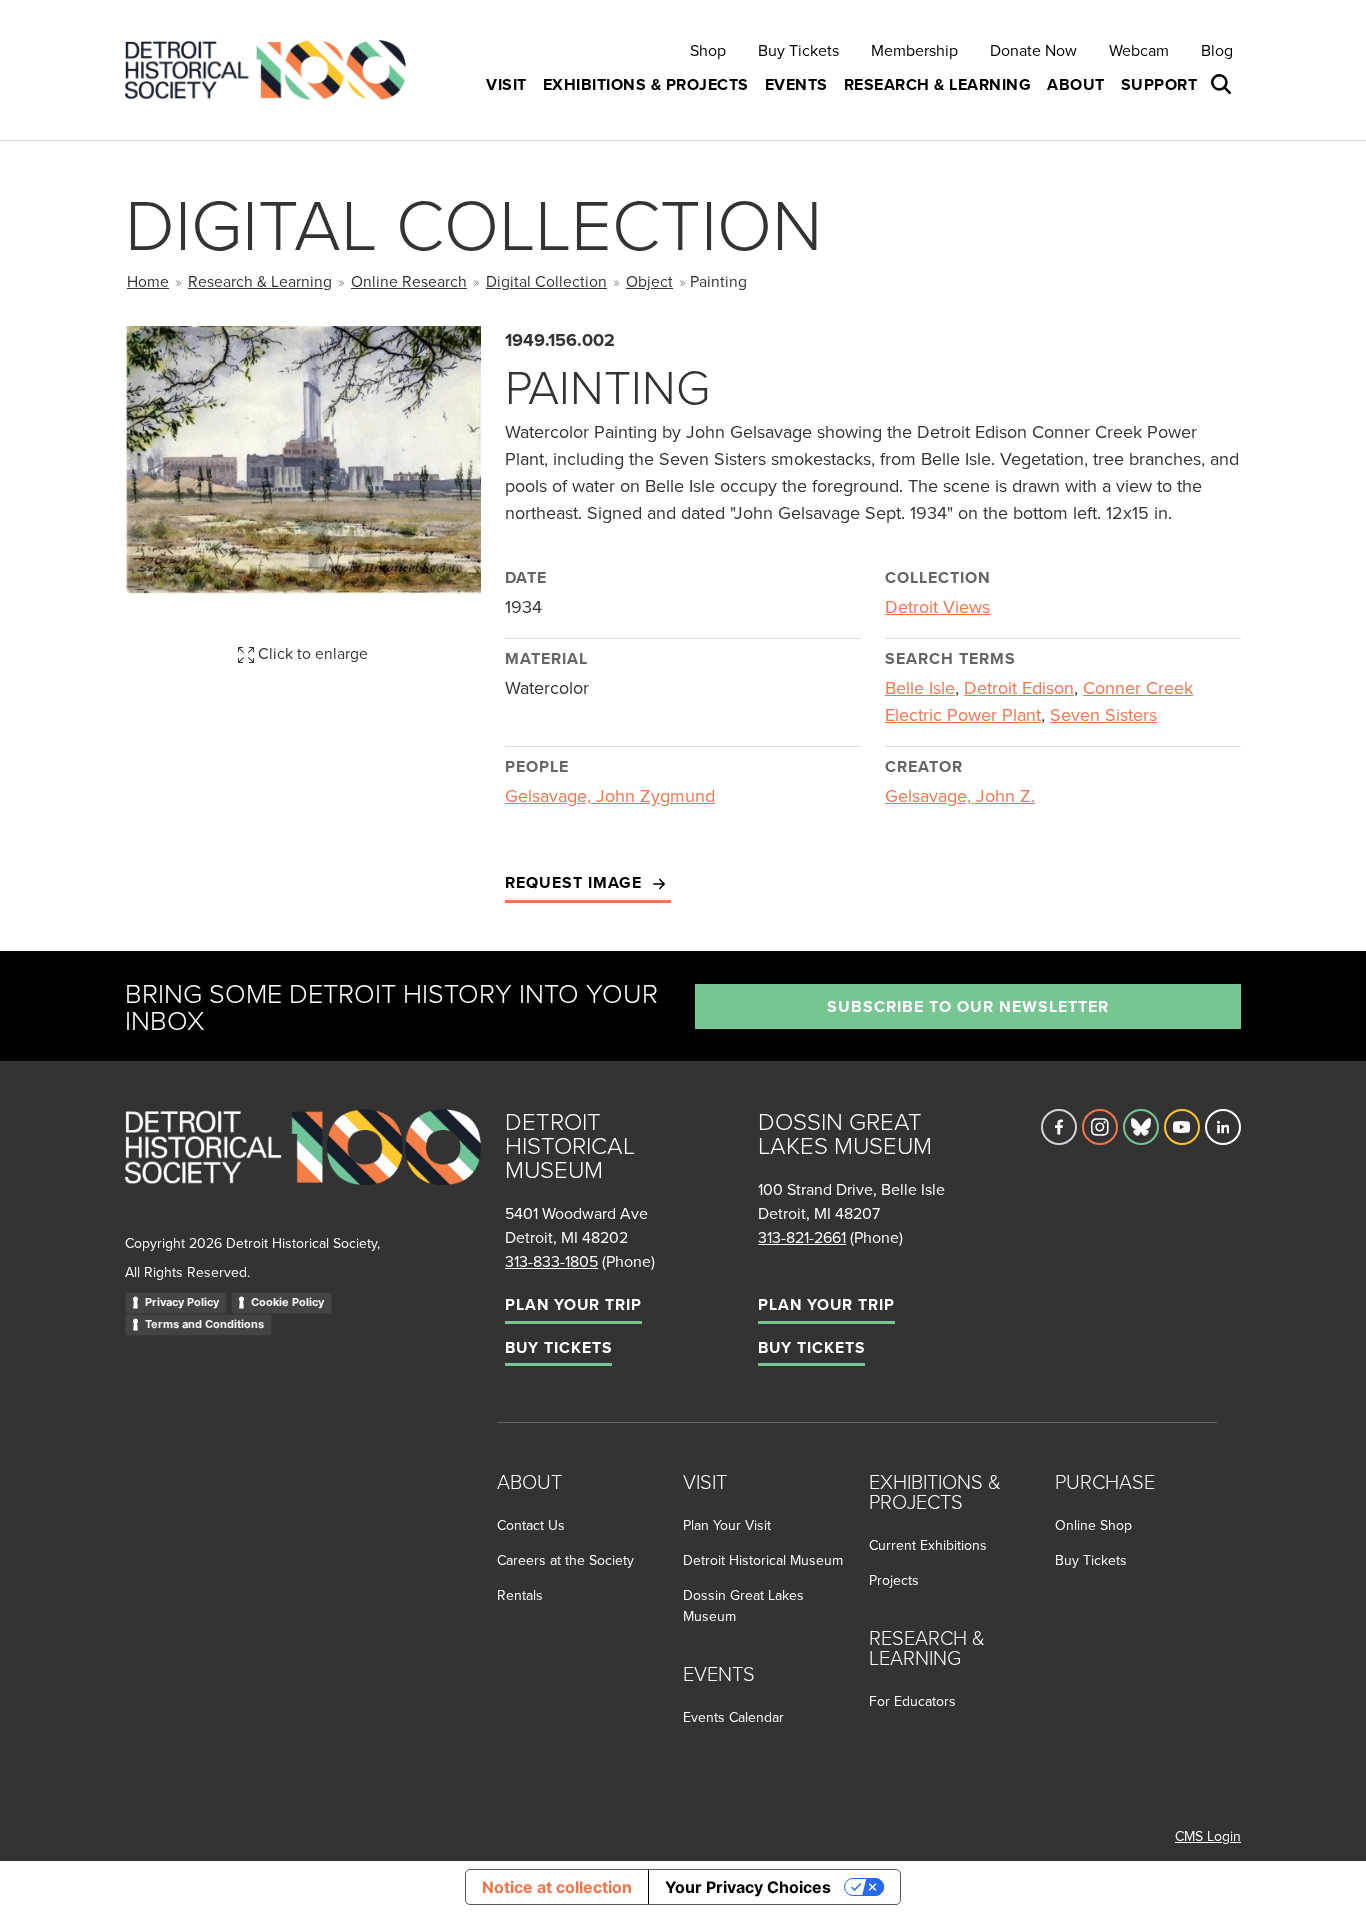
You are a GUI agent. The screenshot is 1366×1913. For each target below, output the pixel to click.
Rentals (520, 1595)
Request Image (576, 882)
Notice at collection (557, 1887)
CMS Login (1208, 1836)
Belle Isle (920, 687)
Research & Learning (260, 281)
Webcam (1139, 50)
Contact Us (531, 1525)
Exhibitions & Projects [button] (646, 84)
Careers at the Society (565, 1560)
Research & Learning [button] (938, 84)
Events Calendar (733, 1717)
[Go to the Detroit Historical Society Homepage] (273, 70)
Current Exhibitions (928, 1545)
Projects (894, 1580)
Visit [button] (506, 84)
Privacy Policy (182, 1302)
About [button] (1076, 84)
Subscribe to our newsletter (968, 1006)
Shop (708, 50)
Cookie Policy (287, 1302)
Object (649, 281)
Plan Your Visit (727, 1525)
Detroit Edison (1019, 687)
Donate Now (1033, 50)
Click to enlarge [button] (311, 653)
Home (148, 281)
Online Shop (1093, 1525)
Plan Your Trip (573, 1304)
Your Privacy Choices (748, 1887)
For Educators (912, 1701)
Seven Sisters (1103, 714)
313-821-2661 (802, 1237)
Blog (1217, 50)
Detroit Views (937, 606)
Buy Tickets (798, 50)
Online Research (409, 281)
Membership (914, 50)
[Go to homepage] (303, 1169)
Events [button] (796, 84)
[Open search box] (1223, 85)
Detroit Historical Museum (763, 1560)
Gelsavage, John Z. (960, 795)
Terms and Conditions (204, 1324)
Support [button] (1159, 84)
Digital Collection (546, 281)
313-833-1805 (551, 1261)
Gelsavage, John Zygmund (610, 795)
